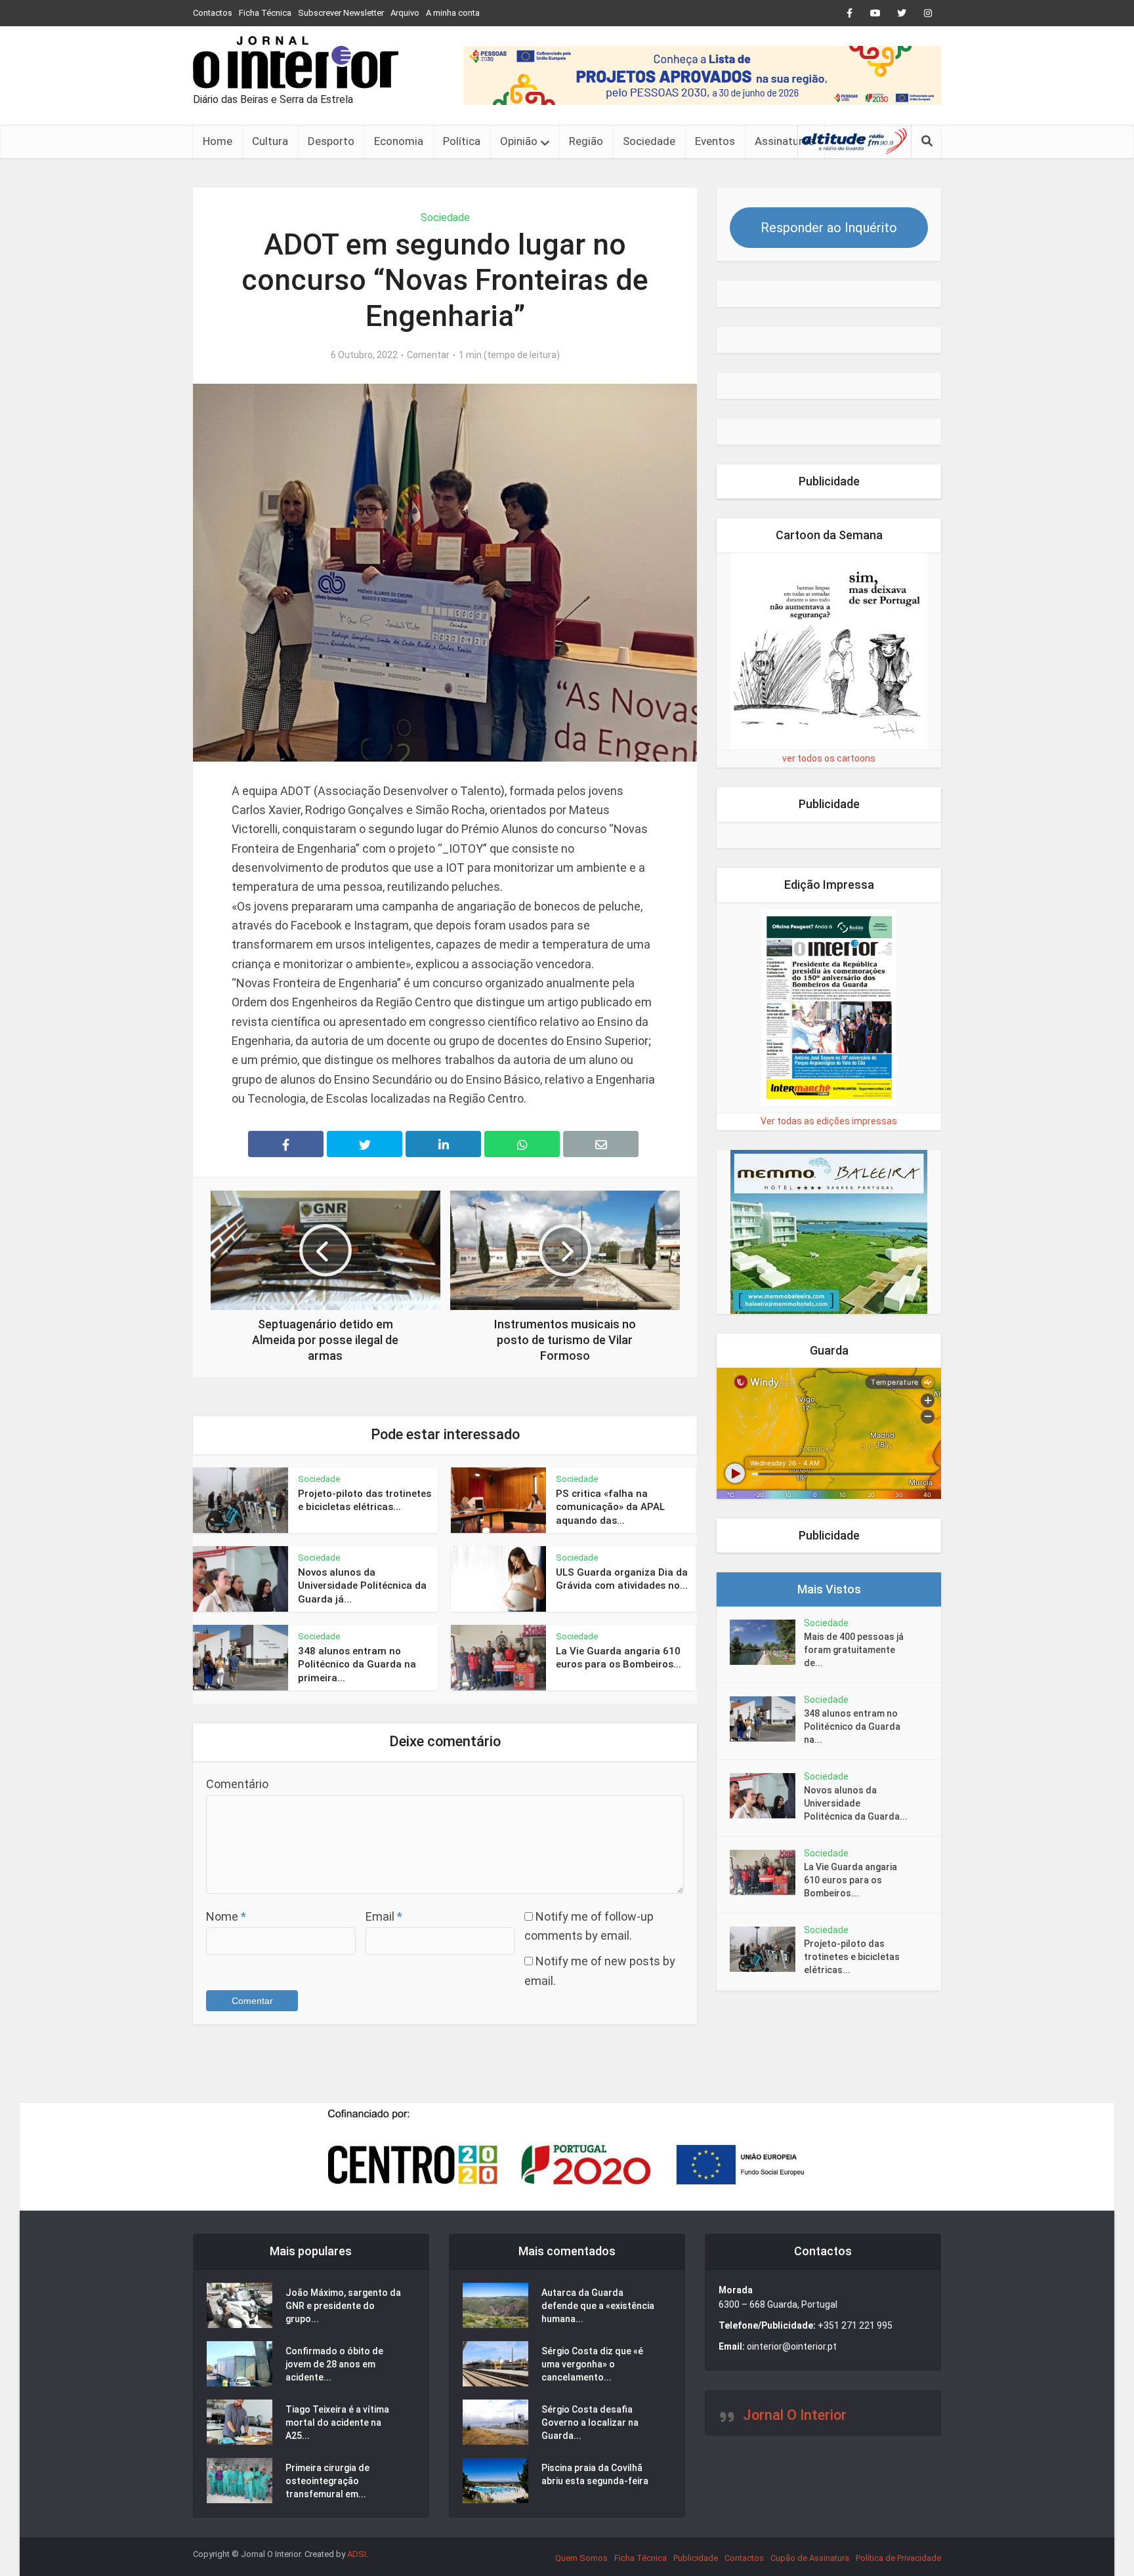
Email (384, 1916)
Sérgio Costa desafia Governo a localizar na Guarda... (590, 2423)
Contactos (213, 13)
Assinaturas (785, 141)
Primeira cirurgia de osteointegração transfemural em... (327, 2481)
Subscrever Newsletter (341, 13)
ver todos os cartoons (829, 758)
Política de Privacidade (898, 2558)
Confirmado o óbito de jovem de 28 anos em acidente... (334, 2364)
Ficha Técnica (265, 13)
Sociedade (649, 141)
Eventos (715, 141)
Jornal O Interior (795, 2415)
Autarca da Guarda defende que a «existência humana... (598, 2306)
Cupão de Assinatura (810, 2558)
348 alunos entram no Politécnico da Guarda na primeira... (357, 1665)
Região (586, 141)
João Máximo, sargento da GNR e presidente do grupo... (343, 2306)
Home (218, 141)
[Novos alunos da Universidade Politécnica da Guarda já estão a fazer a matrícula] (767, 1796)
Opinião (519, 141)
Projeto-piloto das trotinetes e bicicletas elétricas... (852, 1957)
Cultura (270, 141)
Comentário (237, 1784)
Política (462, 141)
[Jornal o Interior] (296, 62)
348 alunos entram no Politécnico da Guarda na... (852, 1727)
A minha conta (453, 13)
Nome (226, 1916)
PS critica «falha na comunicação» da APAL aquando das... (610, 1507)
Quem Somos (581, 2558)
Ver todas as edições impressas (829, 1121)
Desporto (331, 141)
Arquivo (405, 13)
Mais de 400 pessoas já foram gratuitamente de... (854, 1650)
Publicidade (696, 2558)
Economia (399, 141)
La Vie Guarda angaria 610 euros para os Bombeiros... (850, 1880)
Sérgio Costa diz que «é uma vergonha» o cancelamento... (592, 2364)
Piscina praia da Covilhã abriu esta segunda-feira (595, 2474)
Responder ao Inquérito (829, 228)
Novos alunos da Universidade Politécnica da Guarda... (856, 1803)
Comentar (428, 355)
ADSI (357, 2554)
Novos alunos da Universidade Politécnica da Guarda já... (362, 1586)
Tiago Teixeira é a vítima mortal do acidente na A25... (337, 2423)
